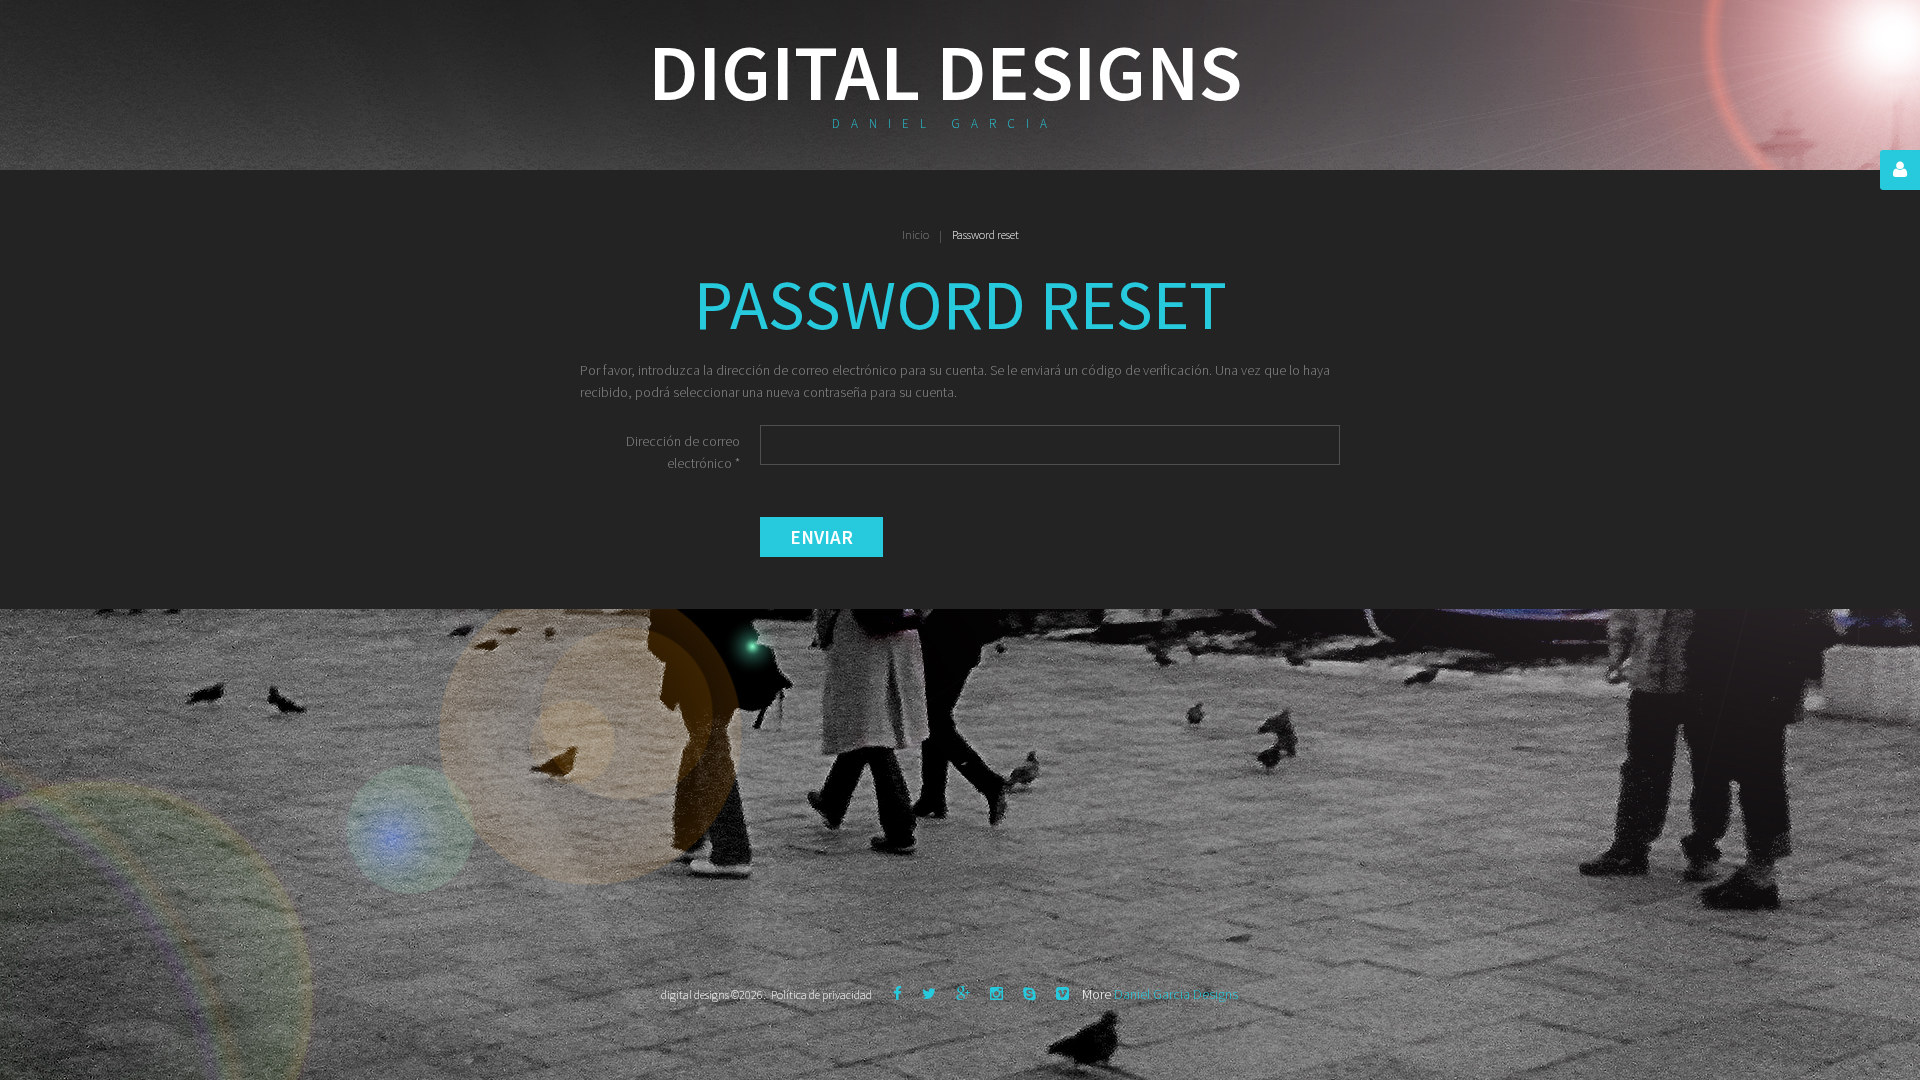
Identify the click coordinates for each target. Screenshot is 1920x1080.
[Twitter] (929, 993)
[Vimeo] (1062, 993)
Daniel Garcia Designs (1176, 994)
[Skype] (1029, 993)
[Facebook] (897, 993)
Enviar (821, 537)
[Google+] (963, 993)
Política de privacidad (821, 994)
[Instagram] (996, 993)
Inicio (915, 234)
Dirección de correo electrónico (683, 452)
